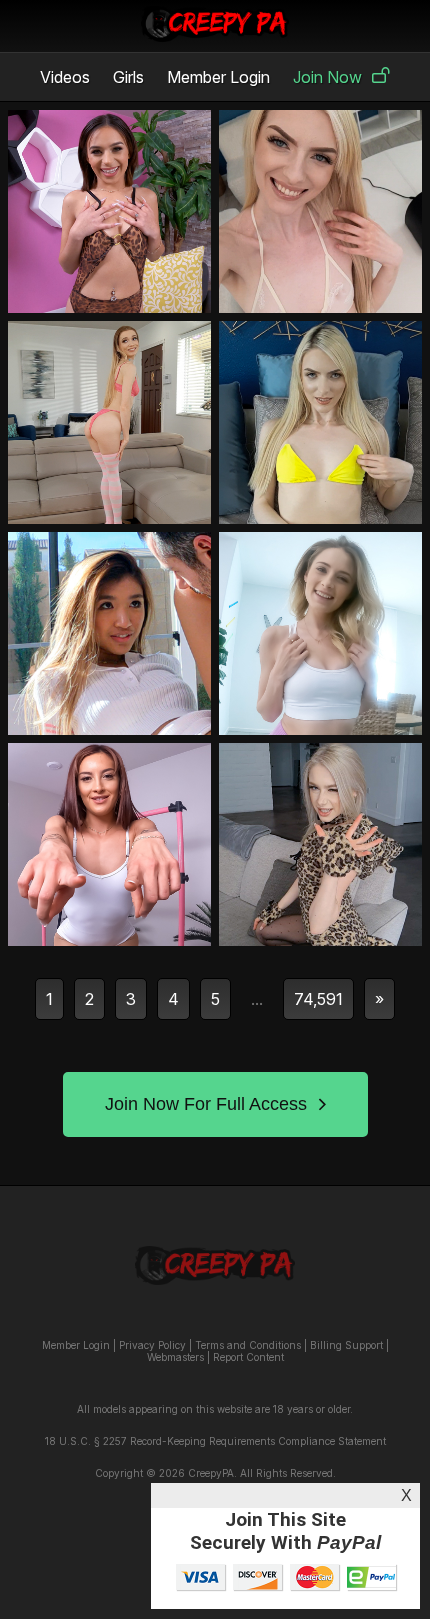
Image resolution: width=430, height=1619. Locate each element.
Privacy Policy (152, 1345)
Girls (128, 77)
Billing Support (346, 1345)
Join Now (327, 77)
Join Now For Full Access (206, 1104)
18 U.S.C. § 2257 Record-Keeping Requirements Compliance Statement (215, 1441)
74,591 (318, 999)
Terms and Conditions (248, 1345)
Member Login (218, 77)
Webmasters (175, 1357)
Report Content (248, 1357)
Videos (65, 77)
